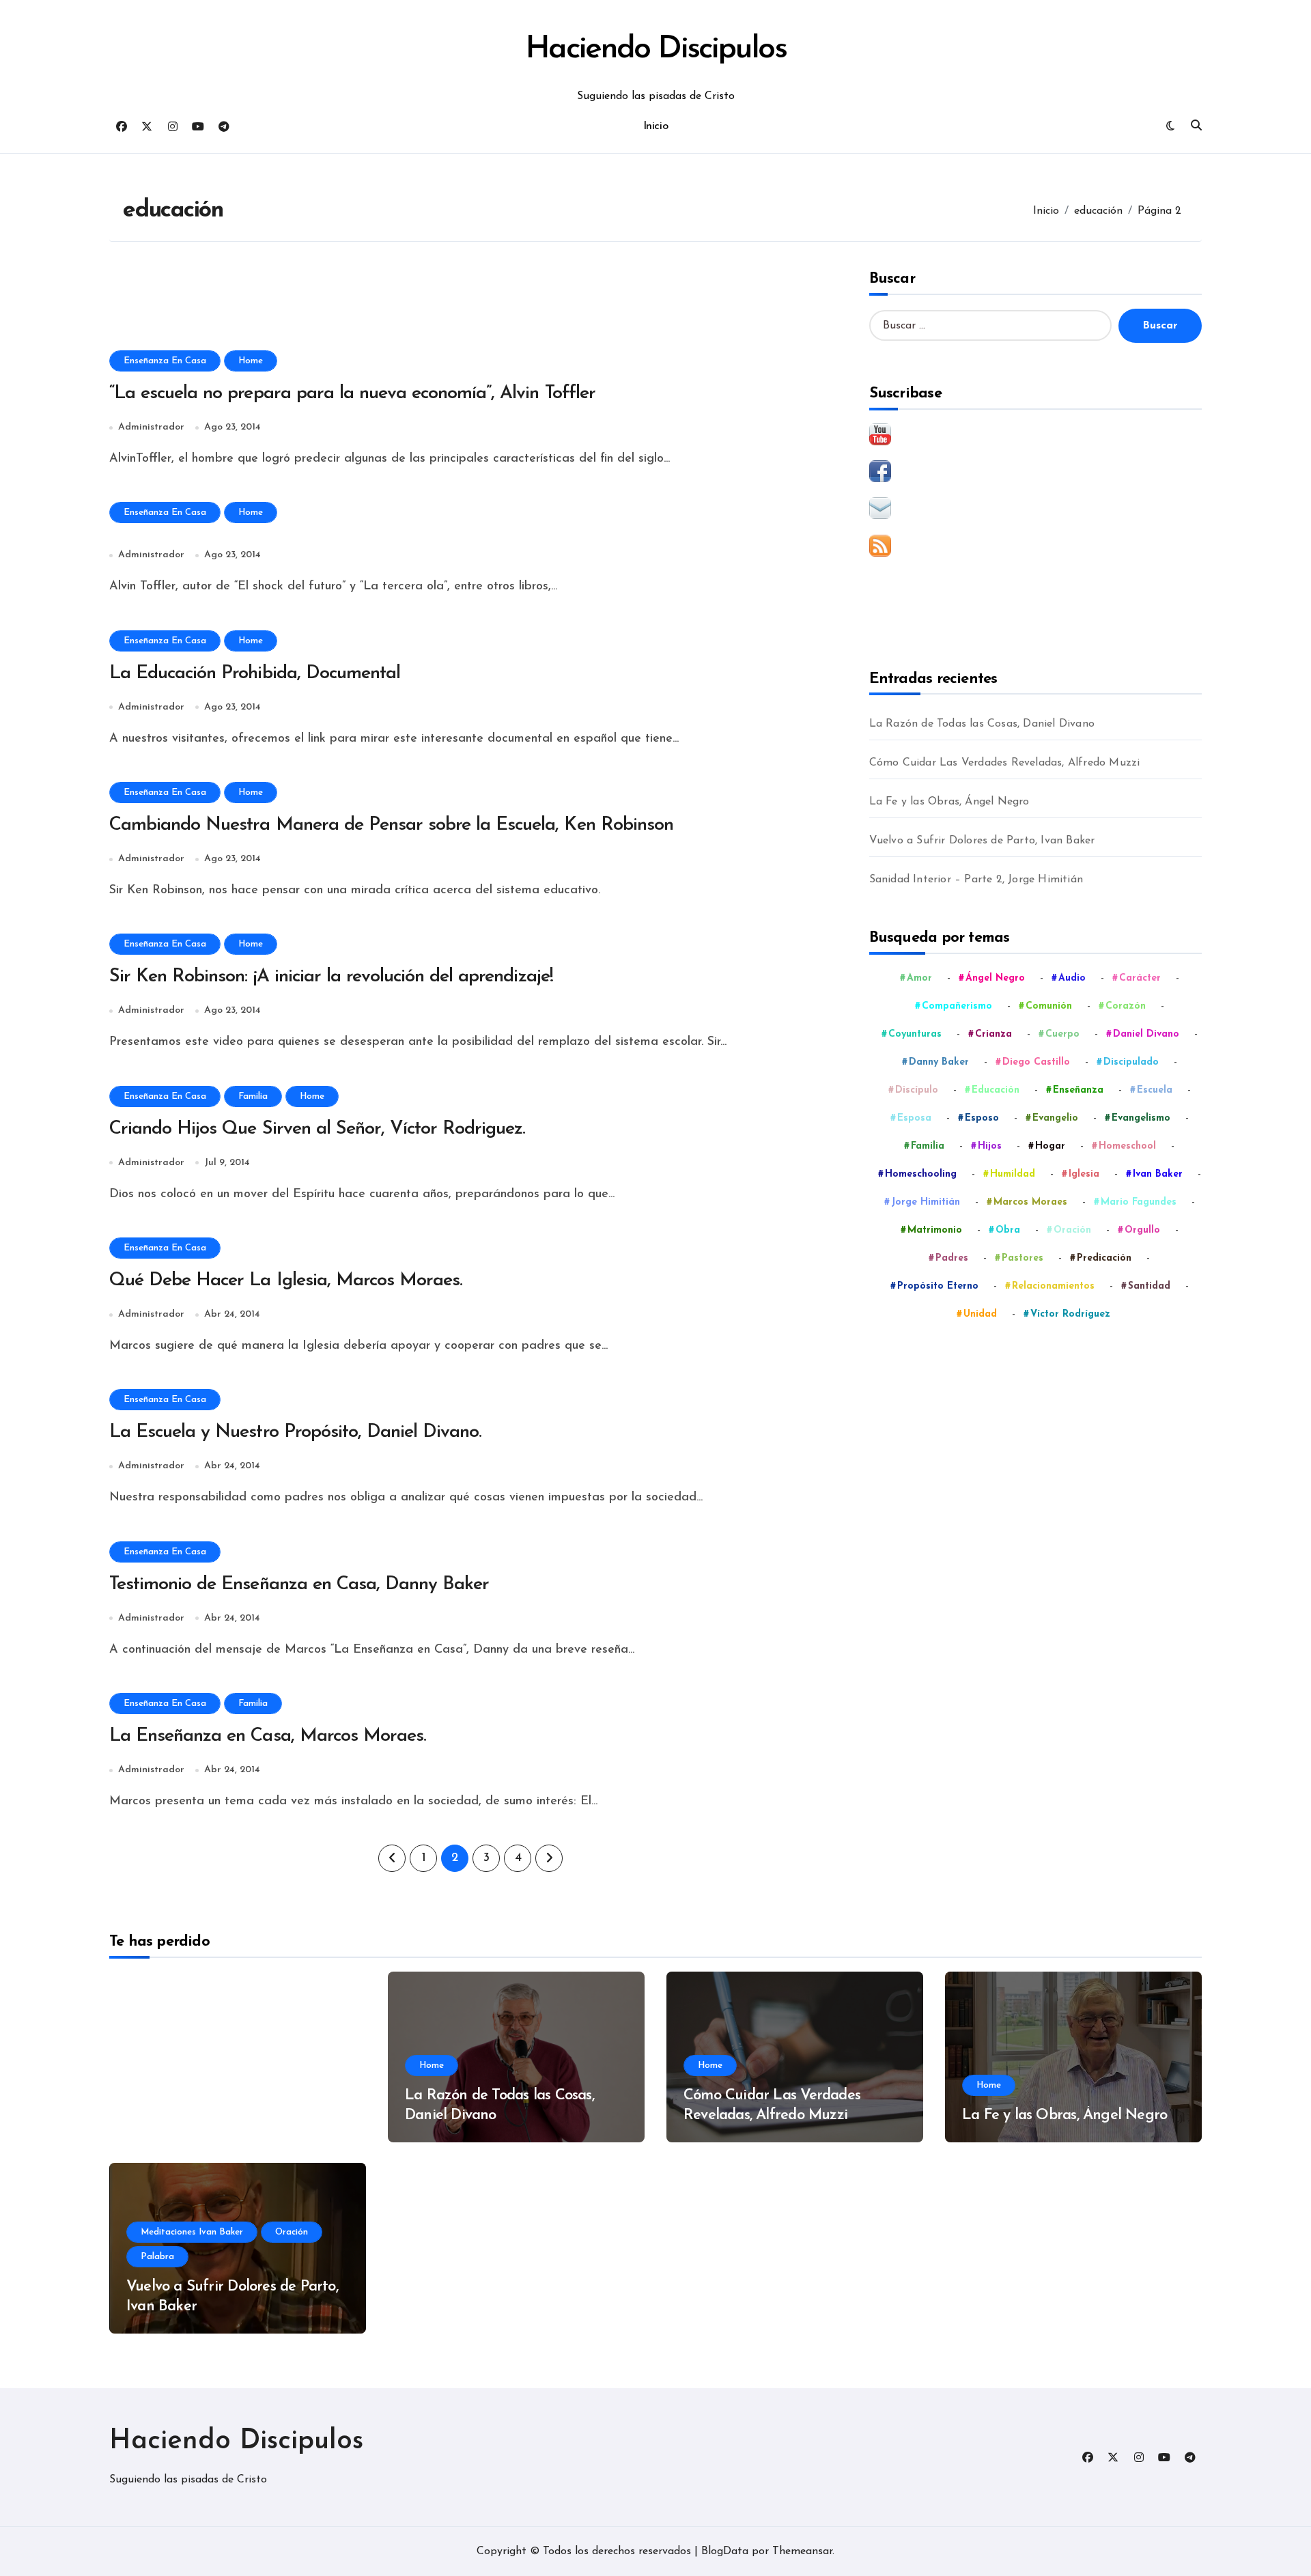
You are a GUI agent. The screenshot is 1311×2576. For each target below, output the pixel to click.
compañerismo (957, 1006)
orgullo (1142, 1230)
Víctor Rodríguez (1070, 1314)
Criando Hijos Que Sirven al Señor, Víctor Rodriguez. (317, 1129)
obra (1008, 1230)
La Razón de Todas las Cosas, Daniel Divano (982, 724)
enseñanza (1078, 1090)
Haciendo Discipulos (655, 50)
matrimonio (935, 1230)
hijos (990, 1146)
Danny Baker (939, 1062)
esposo (982, 1118)
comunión (1049, 1006)
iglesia (1084, 1174)
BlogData (725, 2551)
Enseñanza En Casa (165, 361)
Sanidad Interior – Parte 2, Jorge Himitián (976, 880)
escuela (1155, 1090)
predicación (1104, 1258)
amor (919, 978)
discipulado (1131, 1062)
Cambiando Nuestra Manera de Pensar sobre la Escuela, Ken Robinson (391, 825)
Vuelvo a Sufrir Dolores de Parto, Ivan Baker (982, 841)
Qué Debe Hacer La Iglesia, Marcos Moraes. (286, 1281)
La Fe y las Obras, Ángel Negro (949, 802)
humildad (1013, 1174)
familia (928, 1146)
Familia (253, 1096)
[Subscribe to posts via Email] (1035, 508)
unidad (980, 1314)
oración (1072, 1230)
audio (1072, 978)
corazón (1126, 1006)
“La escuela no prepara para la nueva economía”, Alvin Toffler (352, 394)
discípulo (917, 1090)
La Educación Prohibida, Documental (255, 674)
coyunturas (915, 1034)
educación (996, 1090)
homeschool (1127, 1146)
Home (251, 361)
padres (952, 1258)
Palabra (157, 2257)
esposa (914, 1118)
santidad (1149, 1286)
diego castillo (1036, 1062)
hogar (1050, 1146)
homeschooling (921, 1174)
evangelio (1055, 1118)
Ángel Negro (995, 978)
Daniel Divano (1146, 1034)
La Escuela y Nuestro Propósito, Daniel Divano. (295, 1432)
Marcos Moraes (1030, 1202)
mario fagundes (1139, 1202)
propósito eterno (938, 1286)
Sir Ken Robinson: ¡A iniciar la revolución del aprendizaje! (331, 977)
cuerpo (1062, 1034)
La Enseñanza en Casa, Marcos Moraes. (268, 1736)
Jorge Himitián (926, 1202)
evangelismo (1141, 1118)
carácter (1140, 978)
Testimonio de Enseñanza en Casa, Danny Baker (299, 1585)
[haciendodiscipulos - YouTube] (1035, 434)
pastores (1023, 1258)
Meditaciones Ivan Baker (192, 2232)
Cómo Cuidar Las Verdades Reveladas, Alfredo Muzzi (1005, 763)
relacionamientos (1053, 1286)
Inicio (655, 126)
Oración (292, 2232)
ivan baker (1158, 1174)
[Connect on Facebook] (1035, 471)
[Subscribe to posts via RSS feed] (1035, 546)
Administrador (151, 427)
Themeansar (802, 2551)
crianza (993, 1034)
